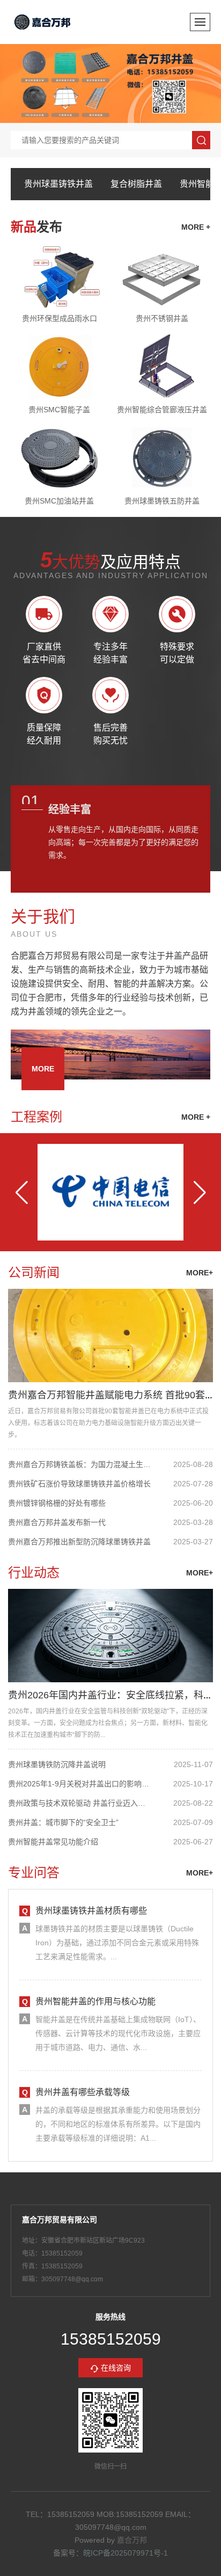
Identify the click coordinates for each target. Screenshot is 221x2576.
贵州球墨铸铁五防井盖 (162, 501)
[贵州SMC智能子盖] (59, 367)
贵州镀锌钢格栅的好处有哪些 (57, 1503)
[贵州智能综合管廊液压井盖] (162, 367)
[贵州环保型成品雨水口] (59, 275)
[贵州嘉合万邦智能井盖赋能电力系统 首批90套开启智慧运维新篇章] (110, 1336)
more (43, 1069)
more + (196, 227)
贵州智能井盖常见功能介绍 (53, 1842)
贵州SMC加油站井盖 (59, 501)
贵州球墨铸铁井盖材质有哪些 (91, 1911)
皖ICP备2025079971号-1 (126, 2553)
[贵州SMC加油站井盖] (59, 458)
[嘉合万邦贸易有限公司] (43, 22)
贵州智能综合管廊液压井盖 (162, 410)
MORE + (196, 1117)
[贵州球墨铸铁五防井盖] (162, 458)
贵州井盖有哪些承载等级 (83, 2092)
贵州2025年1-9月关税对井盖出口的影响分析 (80, 1784)
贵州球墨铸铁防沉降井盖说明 (57, 1764)
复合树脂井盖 (136, 184)
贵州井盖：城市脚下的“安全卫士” (63, 1822)
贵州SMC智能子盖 (59, 410)
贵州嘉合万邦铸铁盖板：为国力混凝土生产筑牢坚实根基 (80, 1464)
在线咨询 (116, 2368)
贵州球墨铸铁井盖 (58, 184)
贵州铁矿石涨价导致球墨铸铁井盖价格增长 (79, 1484)
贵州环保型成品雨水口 (60, 318)
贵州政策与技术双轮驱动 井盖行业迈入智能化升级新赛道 (80, 1803)
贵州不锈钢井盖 (162, 318)
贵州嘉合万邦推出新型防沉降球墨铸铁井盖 (79, 1542)
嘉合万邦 (132, 2540)
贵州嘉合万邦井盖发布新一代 (57, 1522)
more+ (200, 1273)
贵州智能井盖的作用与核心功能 (95, 2001)
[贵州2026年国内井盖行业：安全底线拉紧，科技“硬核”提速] (110, 1636)
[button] (21, 1192)
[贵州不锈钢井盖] (162, 275)
